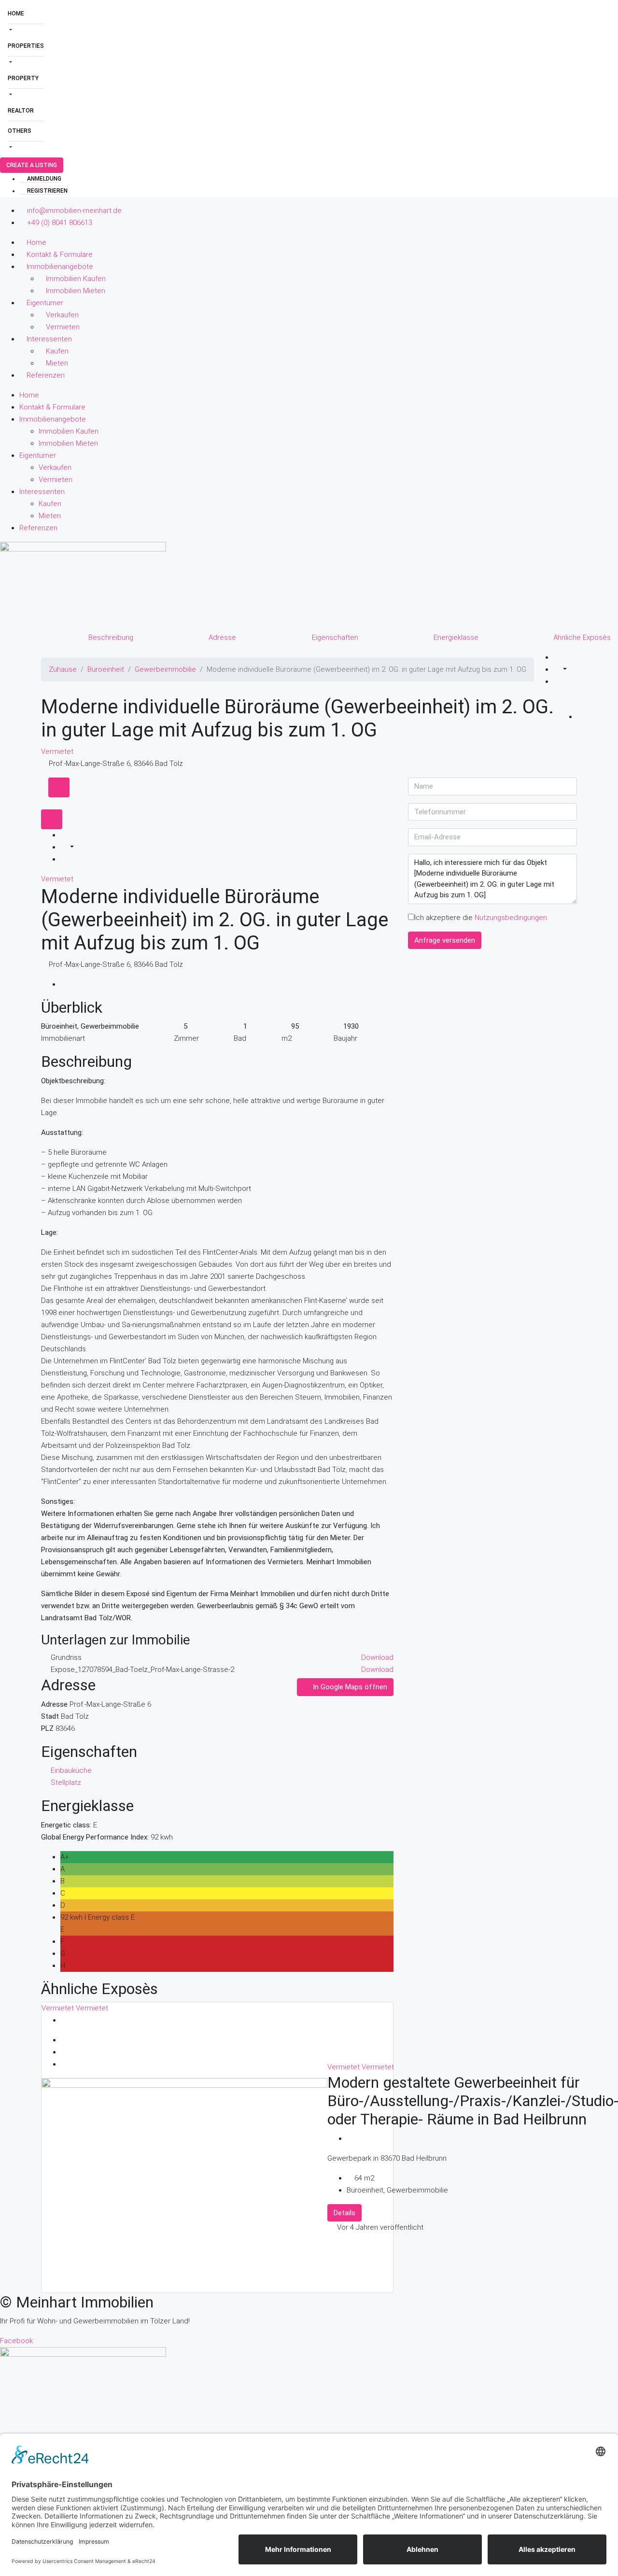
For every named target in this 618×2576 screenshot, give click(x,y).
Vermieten (63, 327)
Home (16, 14)
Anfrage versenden (445, 940)
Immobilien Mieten (76, 291)
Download (377, 1657)
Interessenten (49, 339)
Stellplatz (66, 1783)
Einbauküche (71, 1770)
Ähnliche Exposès (582, 637)
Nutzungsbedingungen (511, 918)
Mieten (57, 363)
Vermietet (57, 751)
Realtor (21, 111)
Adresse (222, 637)
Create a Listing (32, 165)
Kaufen (57, 351)
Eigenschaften (335, 637)
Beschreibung (111, 637)
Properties (26, 46)
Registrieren (47, 191)
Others (20, 131)
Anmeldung (43, 179)
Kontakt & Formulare (60, 255)
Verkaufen (62, 315)
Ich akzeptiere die (481, 918)
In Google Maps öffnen (349, 1687)
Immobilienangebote (60, 267)
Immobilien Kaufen (76, 279)
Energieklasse (456, 637)
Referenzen (46, 375)
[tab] (59, 787)
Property (23, 78)
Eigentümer (45, 303)
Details (344, 2213)
